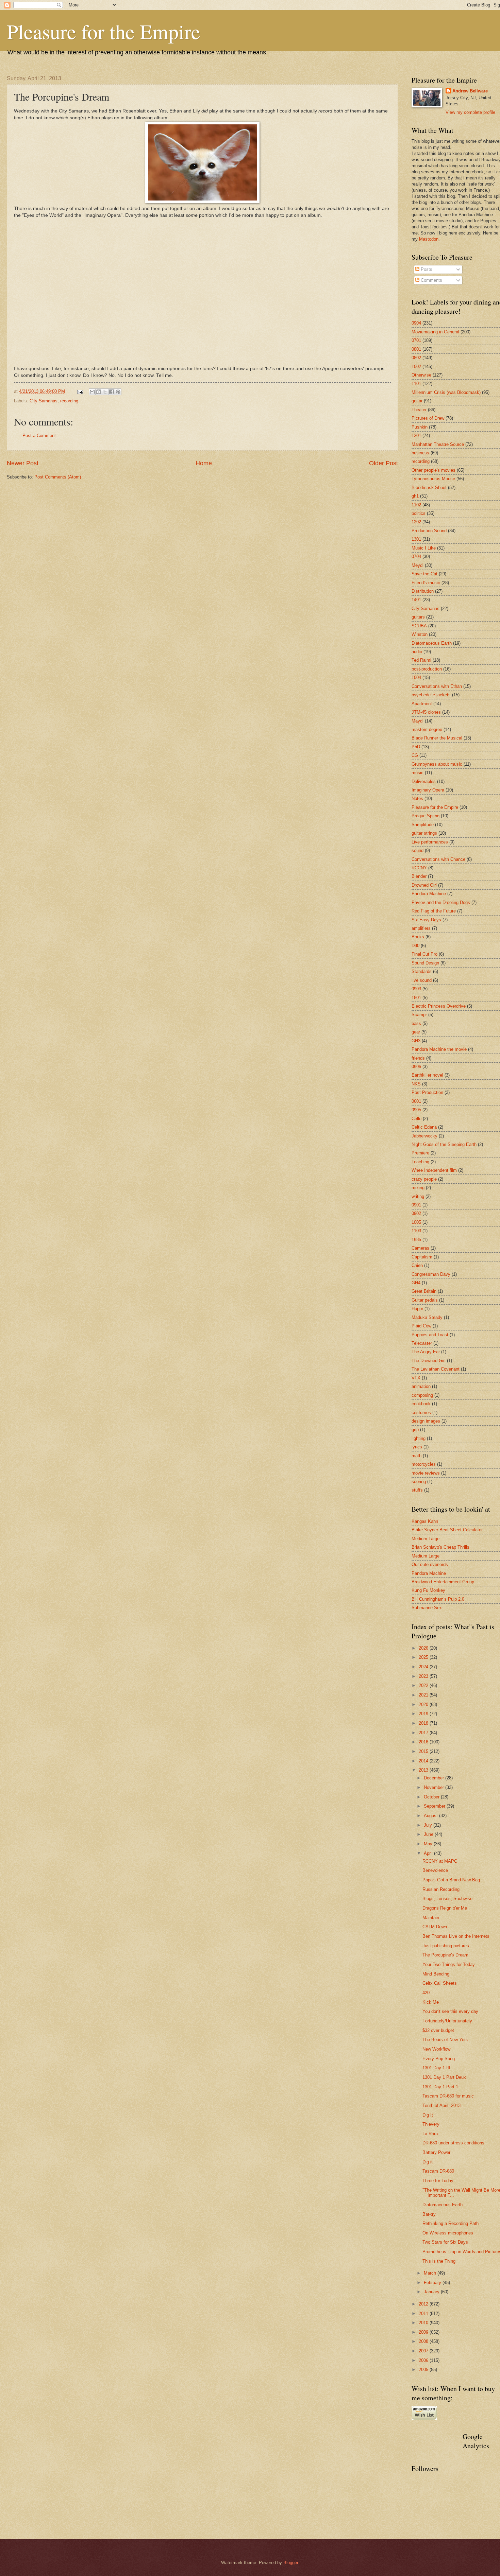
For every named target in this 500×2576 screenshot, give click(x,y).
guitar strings (424, 833)
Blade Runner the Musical (437, 738)
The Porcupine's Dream (445, 1955)
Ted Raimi (421, 660)
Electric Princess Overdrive (439, 1006)
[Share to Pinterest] (118, 392)
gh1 (415, 496)
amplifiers (421, 928)
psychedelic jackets (431, 695)
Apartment (422, 704)
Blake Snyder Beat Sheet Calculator (447, 1530)
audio (417, 652)
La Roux (431, 2134)
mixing (418, 1188)
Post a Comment (39, 436)
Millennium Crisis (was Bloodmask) (446, 392)
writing (418, 1196)
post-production (427, 669)
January (432, 2292)
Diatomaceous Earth (432, 643)
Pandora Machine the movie (439, 1049)
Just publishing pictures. (446, 1946)
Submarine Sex (427, 1608)
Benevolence (435, 1870)
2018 (424, 1723)
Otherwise (421, 375)
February (433, 2283)
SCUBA (419, 626)
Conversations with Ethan (437, 686)
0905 (416, 1110)
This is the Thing (439, 2261)
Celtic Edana (424, 1127)
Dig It (428, 2115)
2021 (424, 1695)
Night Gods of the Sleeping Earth (444, 1144)
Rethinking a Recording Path (451, 2223)
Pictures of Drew (428, 418)
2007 (424, 2351)
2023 (424, 1676)
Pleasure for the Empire (104, 31)
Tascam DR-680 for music (448, 2096)
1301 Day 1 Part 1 (440, 2087)
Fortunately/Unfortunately (447, 2021)
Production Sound (429, 531)
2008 (424, 2341)
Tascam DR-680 (438, 2171)
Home (204, 463)
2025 (424, 1657)
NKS (416, 1084)
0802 (416, 358)
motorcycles (424, 1464)
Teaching (420, 1162)
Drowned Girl (424, 885)
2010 (424, 2323)
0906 (416, 1067)
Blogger (291, 2563)
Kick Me (431, 2002)
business (420, 453)
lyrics (417, 1447)
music (418, 773)
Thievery (431, 2124)
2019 (424, 1714)
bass (416, 1023)
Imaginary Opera (428, 790)
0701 (416, 340)
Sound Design (425, 963)
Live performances (430, 842)
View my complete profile (470, 112)
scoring (419, 1482)
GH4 (416, 1283)
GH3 (416, 1041)
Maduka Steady (427, 1317)
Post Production (427, 1092)
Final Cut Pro (424, 954)
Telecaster (422, 1343)
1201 (416, 436)
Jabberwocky (424, 1136)
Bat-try (429, 2214)
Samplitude (423, 825)
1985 (416, 1240)
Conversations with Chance (438, 859)
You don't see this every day (450, 2011)
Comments (431, 280)
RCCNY (419, 868)
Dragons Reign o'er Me (445, 1908)
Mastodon (429, 239)
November (435, 1787)
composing (422, 1395)
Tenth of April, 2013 (441, 2105)
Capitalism (422, 1257)
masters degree (427, 729)
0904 (416, 323)
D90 (415, 946)
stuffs (417, 1490)
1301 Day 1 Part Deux (444, 2077)
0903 (416, 989)
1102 (416, 505)
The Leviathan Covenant (436, 1369)
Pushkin (420, 427)
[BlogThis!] (99, 392)
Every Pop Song (439, 2059)
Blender (419, 876)
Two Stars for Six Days (445, 2242)
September (435, 1806)
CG (415, 755)
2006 (424, 2360)
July (429, 1825)
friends (418, 1058)
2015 (424, 1751)
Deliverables (424, 781)
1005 (416, 1222)
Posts (426, 269)
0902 (416, 1213)
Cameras (420, 1248)
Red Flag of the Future (434, 911)
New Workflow (436, 2049)
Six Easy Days (426, 920)
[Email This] (92, 392)
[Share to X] (105, 392)
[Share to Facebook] (112, 392)
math (416, 1456)
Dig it (428, 2162)
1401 (416, 600)
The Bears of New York (445, 2040)
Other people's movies (434, 470)
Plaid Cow (421, 1326)
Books (418, 937)
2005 (424, 2370)
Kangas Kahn (425, 1521)
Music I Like (424, 548)
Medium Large (426, 1539)
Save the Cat (424, 574)
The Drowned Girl (429, 1361)
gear (416, 1032)
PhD (416, 747)
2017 (424, 1733)
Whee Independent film (434, 1170)
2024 (424, 1667)
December (435, 1778)
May (429, 1844)
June (429, 1834)
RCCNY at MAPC (440, 1861)
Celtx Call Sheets (440, 1983)
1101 (416, 384)
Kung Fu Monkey (428, 1590)
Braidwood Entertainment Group (443, 1582)
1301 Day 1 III (436, 2068)
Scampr (419, 1015)
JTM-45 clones (426, 712)
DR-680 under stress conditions (453, 2143)
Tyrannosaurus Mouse (433, 479)
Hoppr (417, 1309)
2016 (424, 1742)
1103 (416, 1231)
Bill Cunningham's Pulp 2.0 (438, 1599)
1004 (416, 677)
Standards (422, 971)
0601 (416, 1101)
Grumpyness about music (437, 764)
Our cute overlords (430, 1564)
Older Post (384, 463)
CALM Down (435, 1927)
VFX (416, 1378)
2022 (424, 1685)
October (432, 1797)
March (431, 2273)
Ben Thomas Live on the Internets (456, 1936)
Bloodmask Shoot (429, 488)
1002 (416, 367)
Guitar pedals (425, 1300)
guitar (417, 401)
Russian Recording (441, 1889)
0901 (416, 1205)
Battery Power (436, 2152)
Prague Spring (426, 816)
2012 (424, 2304)
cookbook (421, 1404)
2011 (424, 2313)
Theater (419, 410)
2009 (424, 2332)
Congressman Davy (431, 1274)
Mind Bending (436, 1974)
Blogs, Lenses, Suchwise (447, 1899)
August (431, 1816)
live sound (422, 980)
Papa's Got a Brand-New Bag (451, 1880)
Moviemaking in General (435, 332)
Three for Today (438, 2181)
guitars (418, 617)
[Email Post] (80, 391)
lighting (419, 1438)
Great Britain (424, 1291)
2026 (424, 1648)
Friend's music (426, 583)
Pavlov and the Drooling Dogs (441, 902)
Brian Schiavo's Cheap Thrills (440, 1547)
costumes (421, 1413)
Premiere (420, 1153)
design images (426, 1421)
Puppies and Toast (430, 1335)
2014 (424, 1761)
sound (418, 850)
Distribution (423, 591)
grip (415, 1430)
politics (419, 513)
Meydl (418, 565)
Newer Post (23, 463)
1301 (416, 539)
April (429, 1853)
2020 (424, 1704)
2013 (424, 1770)
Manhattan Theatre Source (438, 444)
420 (426, 1993)
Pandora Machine (429, 894)
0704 (416, 556)
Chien (417, 1265)
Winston (420, 634)
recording (69, 401)
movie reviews (426, 1473)
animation (421, 1386)
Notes (417, 798)
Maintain (431, 1918)
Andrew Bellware (470, 91)
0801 (416, 349)
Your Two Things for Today (449, 1964)
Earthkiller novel (427, 1075)
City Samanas (44, 401)
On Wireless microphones (448, 2233)
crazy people (424, 1179)
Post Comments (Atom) (58, 477)
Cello (416, 1119)
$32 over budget (438, 2030)
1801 (416, 998)
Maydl (418, 721)
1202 (416, 522)
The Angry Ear (426, 1352)
